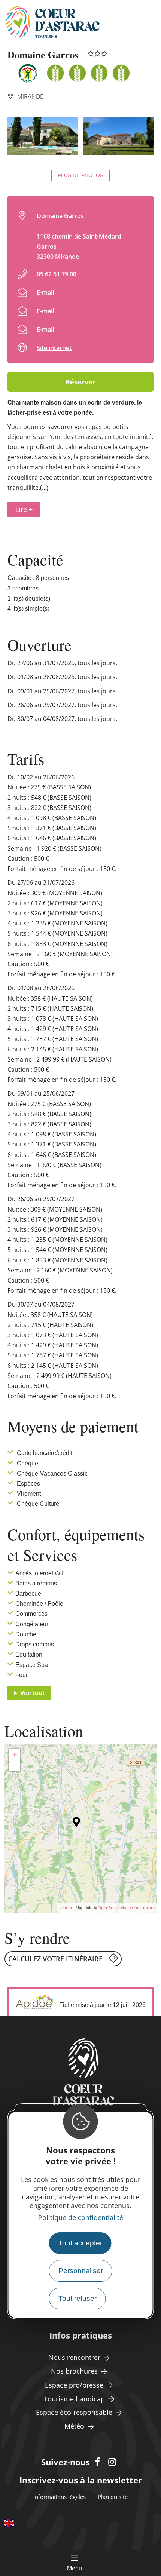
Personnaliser (81, 2271)
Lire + (24, 509)
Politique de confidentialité (81, 2217)
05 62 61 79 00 (57, 274)
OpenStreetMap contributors (126, 1908)
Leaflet (66, 1908)
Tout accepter (80, 2243)
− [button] (15, 1766)
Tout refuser (78, 2298)
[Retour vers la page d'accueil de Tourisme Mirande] (53, 22)
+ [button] (15, 1754)
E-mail (45, 292)
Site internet (54, 348)
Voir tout (32, 1693)
